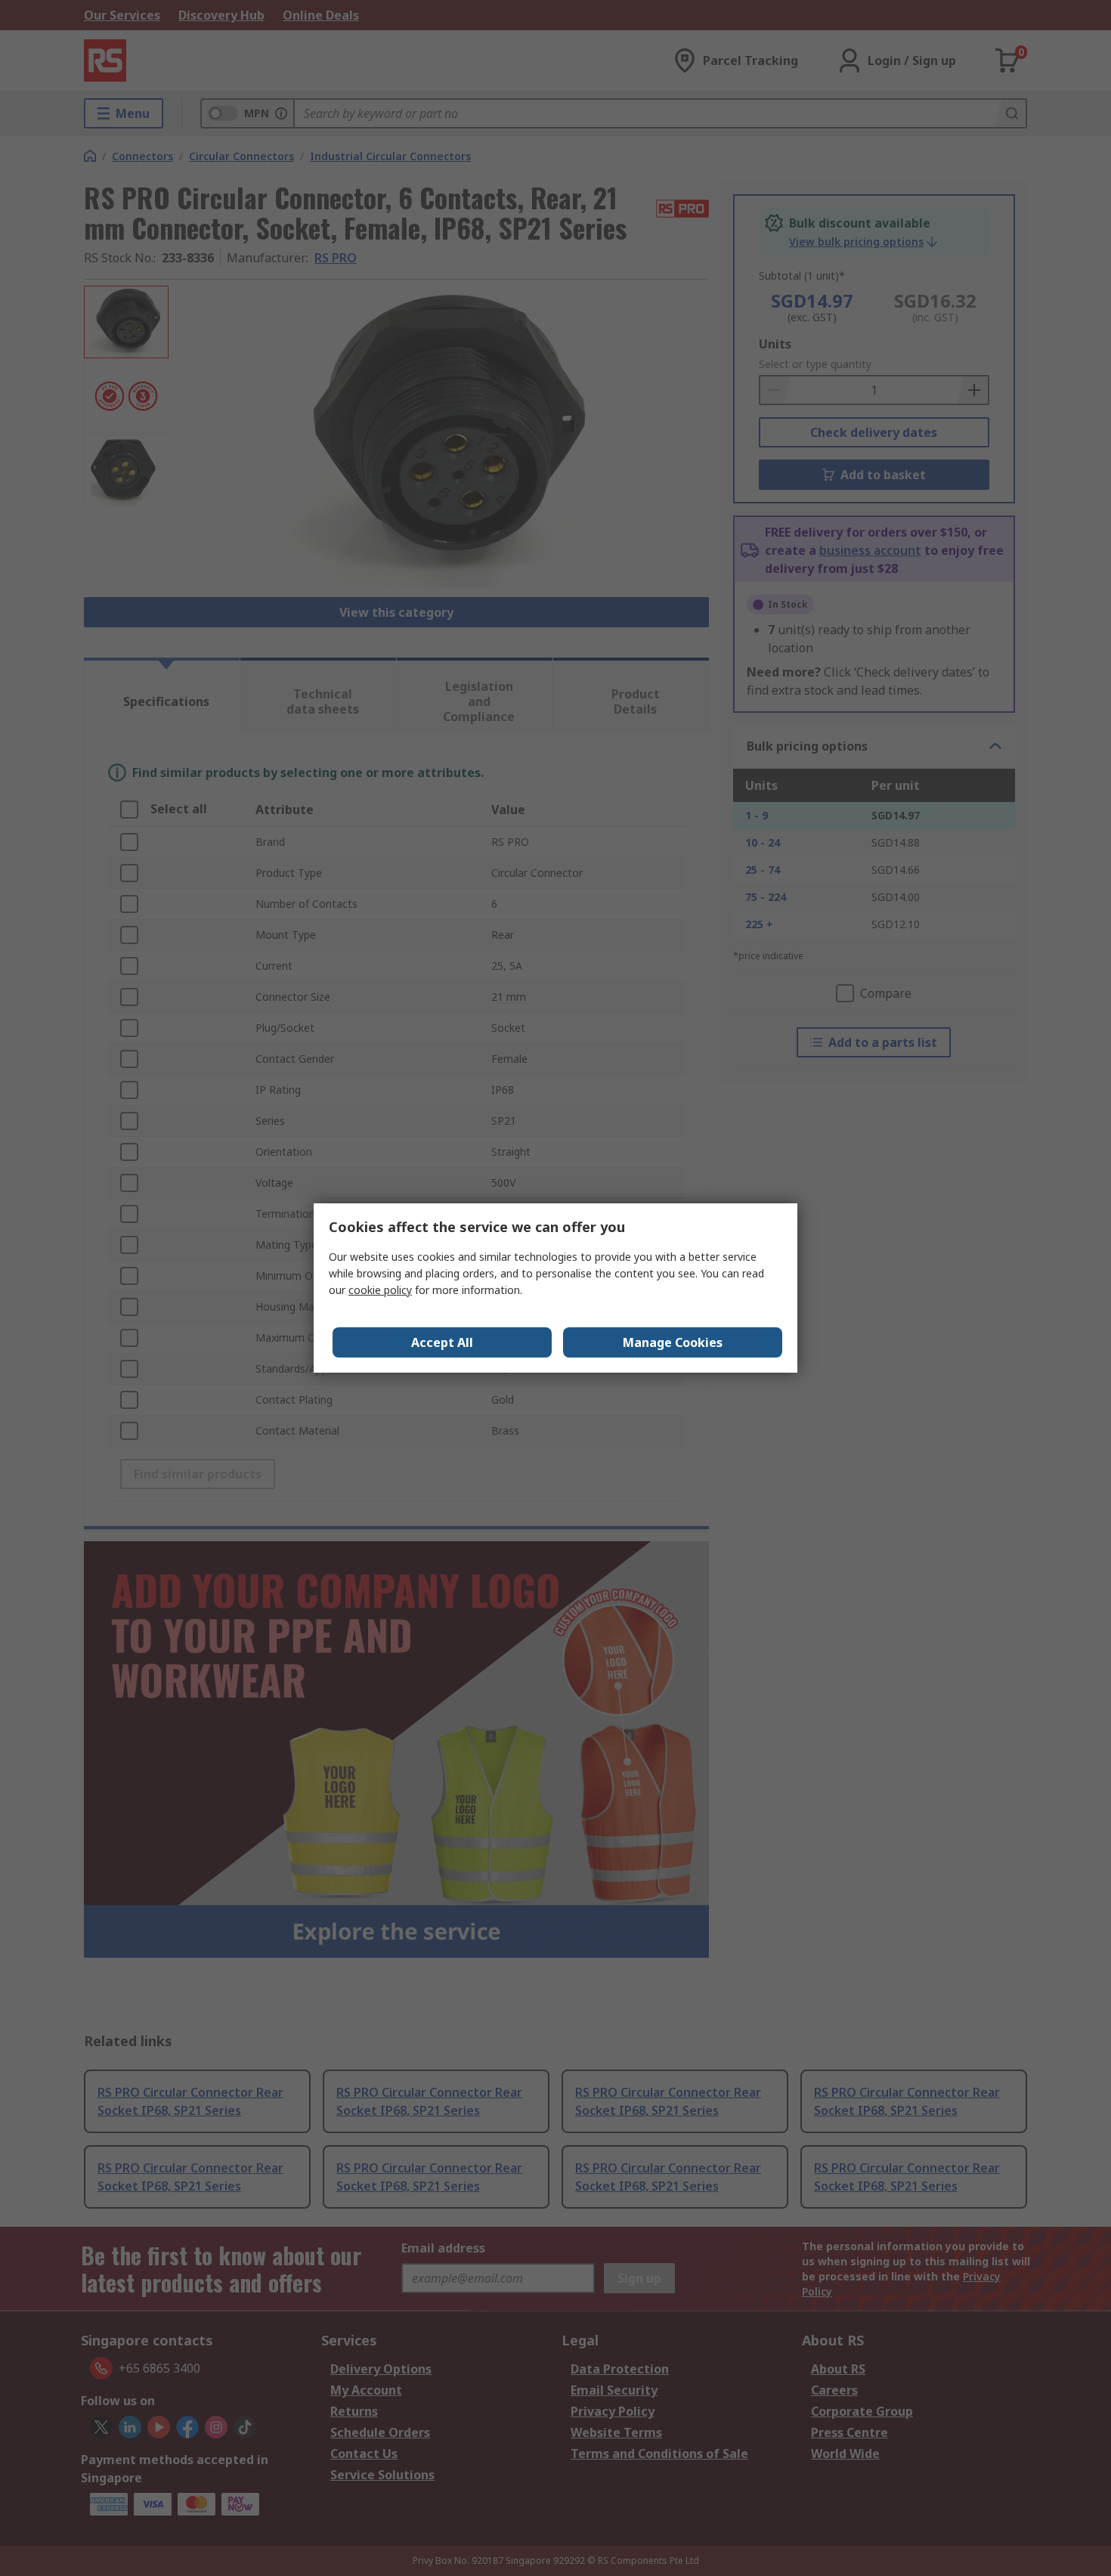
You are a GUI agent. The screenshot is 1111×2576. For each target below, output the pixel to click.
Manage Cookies (673, 1342)
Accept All (442, 1342)
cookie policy (380, 1290)
